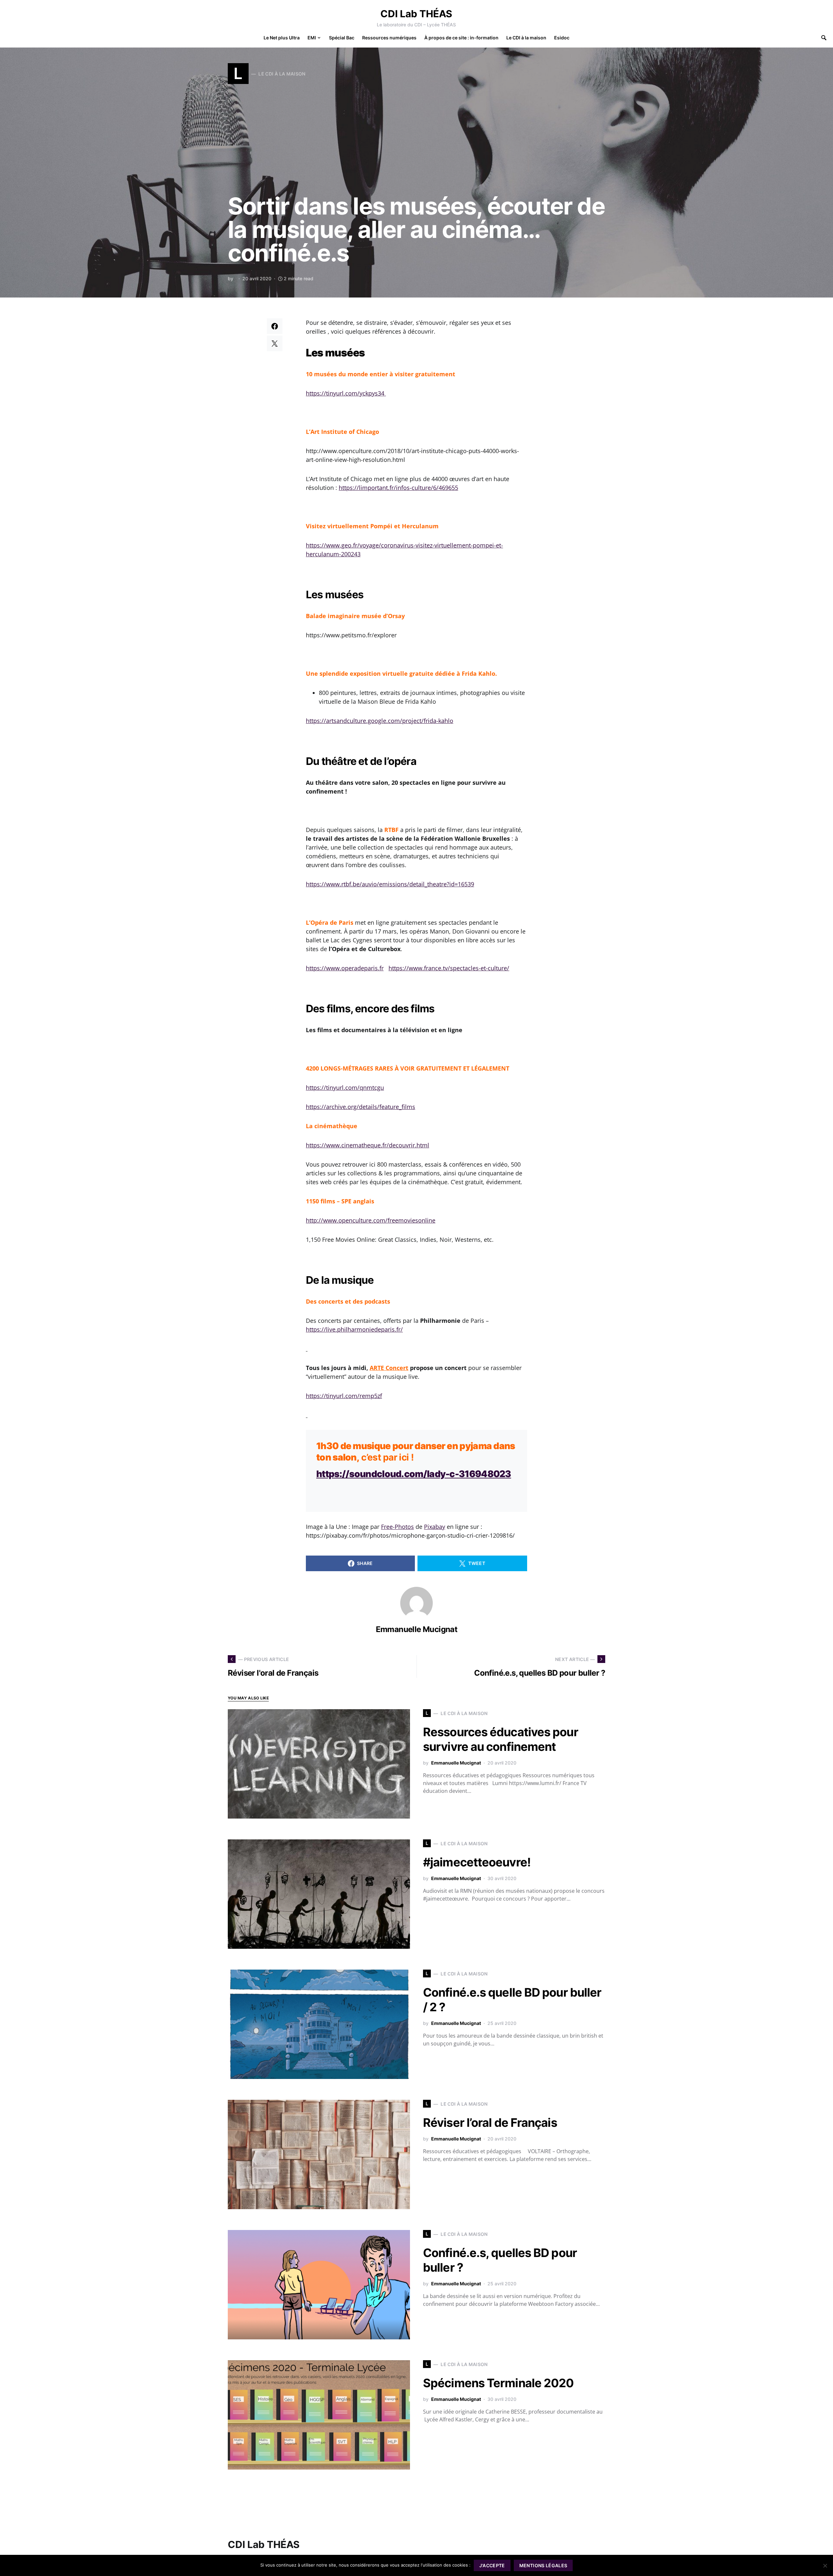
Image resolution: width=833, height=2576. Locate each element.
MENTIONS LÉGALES (543, 2565)
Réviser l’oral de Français (490, 2123)
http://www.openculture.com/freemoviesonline (371, 1220)
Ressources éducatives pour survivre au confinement (501, 1739)
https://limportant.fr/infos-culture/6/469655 (398, 488)
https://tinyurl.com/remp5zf (344, 1396)
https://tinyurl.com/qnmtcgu (345, 1087)
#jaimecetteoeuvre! (477, 1862)
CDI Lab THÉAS (416, 14)
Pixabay (435, 1527)
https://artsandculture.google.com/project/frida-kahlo (380, 721)
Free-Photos (397, 1527)
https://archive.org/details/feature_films (361, 1107)
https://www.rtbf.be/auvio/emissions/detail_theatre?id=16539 (390, 884)
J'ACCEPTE (492, 2565)
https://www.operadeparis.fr (345, 968)
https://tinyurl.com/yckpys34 (346, 393)
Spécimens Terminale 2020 (498, 2383)
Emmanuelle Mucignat (417, 1629)
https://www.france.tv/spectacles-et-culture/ (449, 968)
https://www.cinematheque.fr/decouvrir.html (368, 1145)
